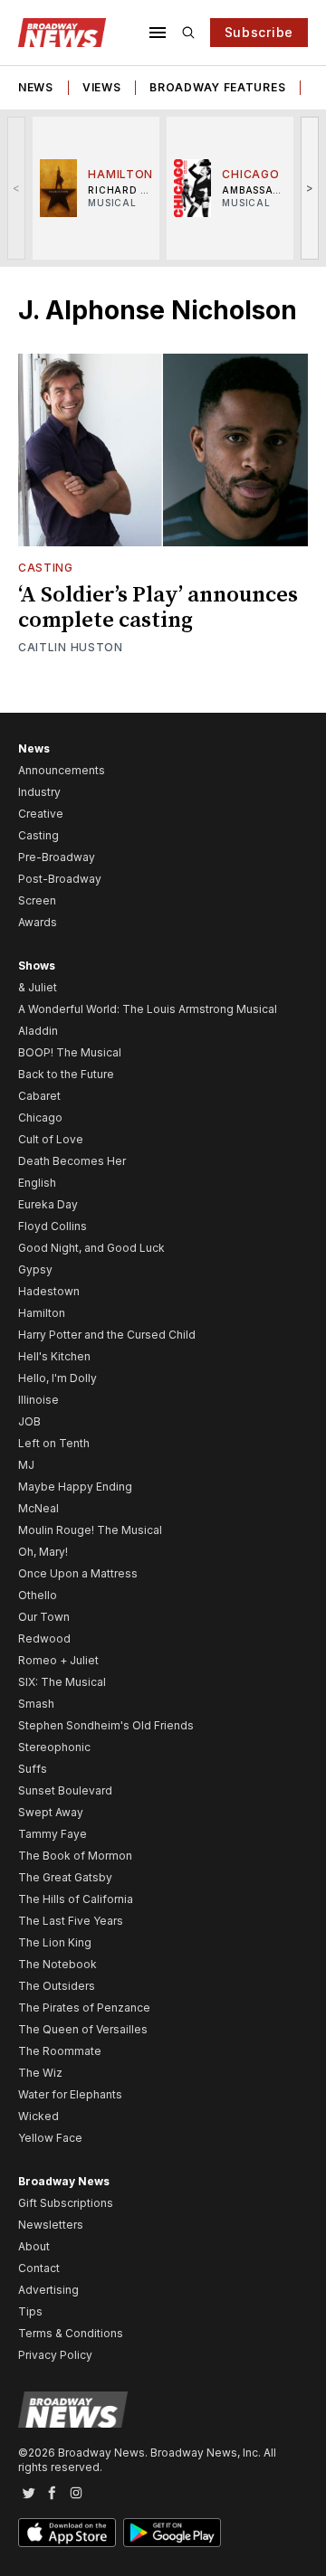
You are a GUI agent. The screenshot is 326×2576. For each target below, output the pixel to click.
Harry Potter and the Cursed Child (107, 1335)
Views (102, 87)
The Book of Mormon (75, 1856)
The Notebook (58, 1964)
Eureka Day (48, 1204)
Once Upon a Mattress (78, 1573)
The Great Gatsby (65, 1877)
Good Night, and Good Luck (91, 1248)
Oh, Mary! (43, 1552)
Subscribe (259, 32)
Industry (39, 792)
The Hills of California (76, 1899)
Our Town (44, 1617)
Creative (41, 814)
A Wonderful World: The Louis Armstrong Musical (148, 1009)
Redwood (44, 1638)
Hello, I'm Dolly (58, 1378)
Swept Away (51, 1812)
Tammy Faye (53, 1834)
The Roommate (60, 2051)
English (37, 1183)
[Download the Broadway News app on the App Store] (67, 2533)
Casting (46, 568)
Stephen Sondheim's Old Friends (106, 1725)
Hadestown (49, 1291)
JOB (29, 1421)
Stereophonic (54, 1747)
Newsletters (51, 2225)
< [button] (17, 188)
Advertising (48, 2290)
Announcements (62, 770)
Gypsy (35, 1269)
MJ (26, 1465)
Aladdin (38, 1031)
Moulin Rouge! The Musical (90, 1530)
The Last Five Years (71, 1921)
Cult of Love (51, 1139)
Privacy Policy (55, 2355)
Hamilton (42, 1313)
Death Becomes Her (72, 1161)
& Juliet (38, 987)
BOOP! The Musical (70, 1052)
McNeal (38, 1508)
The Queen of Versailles (83, 2029)
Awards (38, 922)
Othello (38, 1595)
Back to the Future (66, 1074)
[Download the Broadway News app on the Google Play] (172, 2533)
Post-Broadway (60, 879)
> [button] (310, 188)
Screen (37, 900)
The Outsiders (57, 1986)
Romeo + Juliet (58, 1660)
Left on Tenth (54, 1443)
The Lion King (55, 1942)
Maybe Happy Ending (75, 1487)
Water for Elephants (70, 2094)
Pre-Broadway (57, 857)
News (36, 87)
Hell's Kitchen (54, 1356)
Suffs (33, 1769)
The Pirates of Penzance (84, 2008)
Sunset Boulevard (65, 1790)
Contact (39, 2268)
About (34, 2246)
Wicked (38, 2116)
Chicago (40, 1118)
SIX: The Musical (62, 1682)
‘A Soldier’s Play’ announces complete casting (158, 608)
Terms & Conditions (71, 2333)
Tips (30, 2311)
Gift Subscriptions (66, 2203)
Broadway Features (217, 87)
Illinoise (38, 1400)
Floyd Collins (53, 1226)
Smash (36, 1704)
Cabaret (39, 1096)
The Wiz (40, 2073)
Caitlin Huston (71, 647)
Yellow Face (50, 2138)
